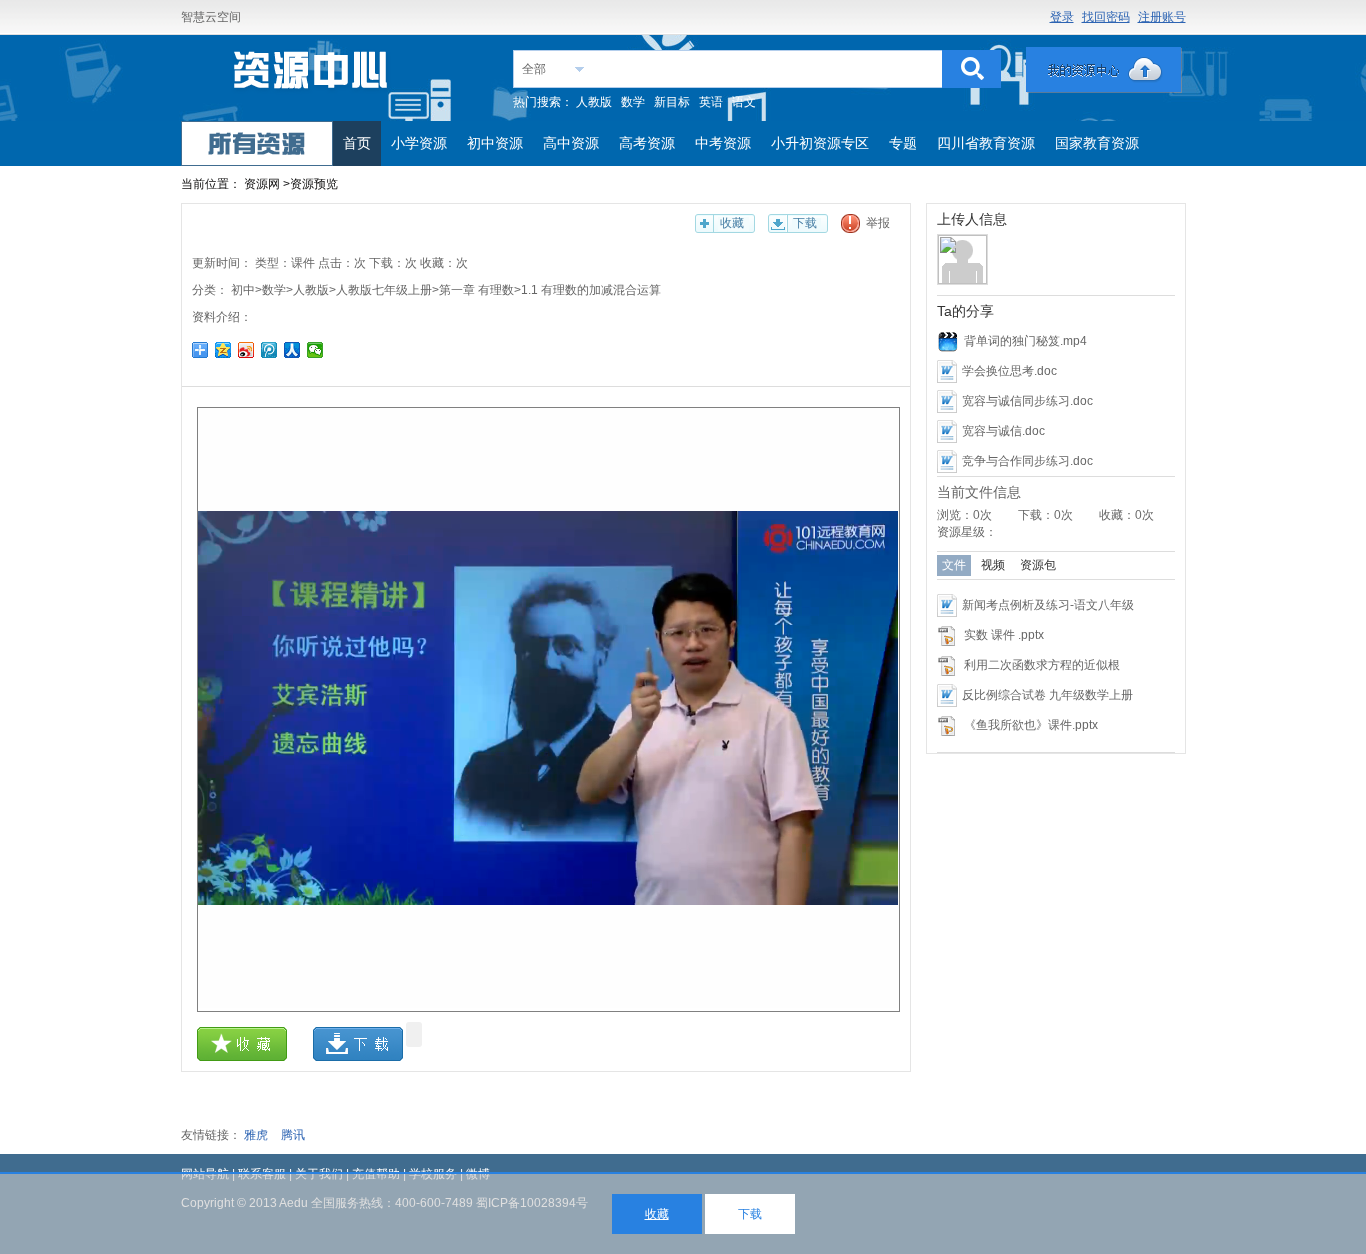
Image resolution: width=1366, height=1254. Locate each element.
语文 (744, 102)
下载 (805, 223)
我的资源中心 (1104, 70)
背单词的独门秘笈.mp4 (1025, 341)
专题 (903, 143)
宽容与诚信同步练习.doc (1027, 401)
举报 (878, 223)
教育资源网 (312, 76)
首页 (357, 143)
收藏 (732, 223)
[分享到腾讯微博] (269, 350)
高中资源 (571, 143)
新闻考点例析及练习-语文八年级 (1048, 605)
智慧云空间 (211, 17)
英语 (711, 102)
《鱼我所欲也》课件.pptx (1031, 725)
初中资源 (495, 143)
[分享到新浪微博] (246, 350)
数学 (633, 102)
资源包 (1038, 565)
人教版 (594, 102)
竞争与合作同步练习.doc (1027, 461)
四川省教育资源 (986, 143)
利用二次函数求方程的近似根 (1042, 665)
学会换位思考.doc (1009, 371)
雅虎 (256, 1135)
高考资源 (647, 143)
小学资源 (419, 143)
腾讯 (293, 1135)
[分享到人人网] (292, 350)
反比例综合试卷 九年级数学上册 (1047, 695)
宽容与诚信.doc (1003, 431)
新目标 (672, 102)
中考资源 (723, 143)
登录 (1062, 17)
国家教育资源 (1097, 143)
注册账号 (1162, 17)
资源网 (262, 184)
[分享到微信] (315, 350)
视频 (993, 565)
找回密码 (1106, 17)
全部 (534, 69)
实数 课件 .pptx (1004, 635)
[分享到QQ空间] (223, 350)
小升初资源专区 (820, 143)
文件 (954, 565)
